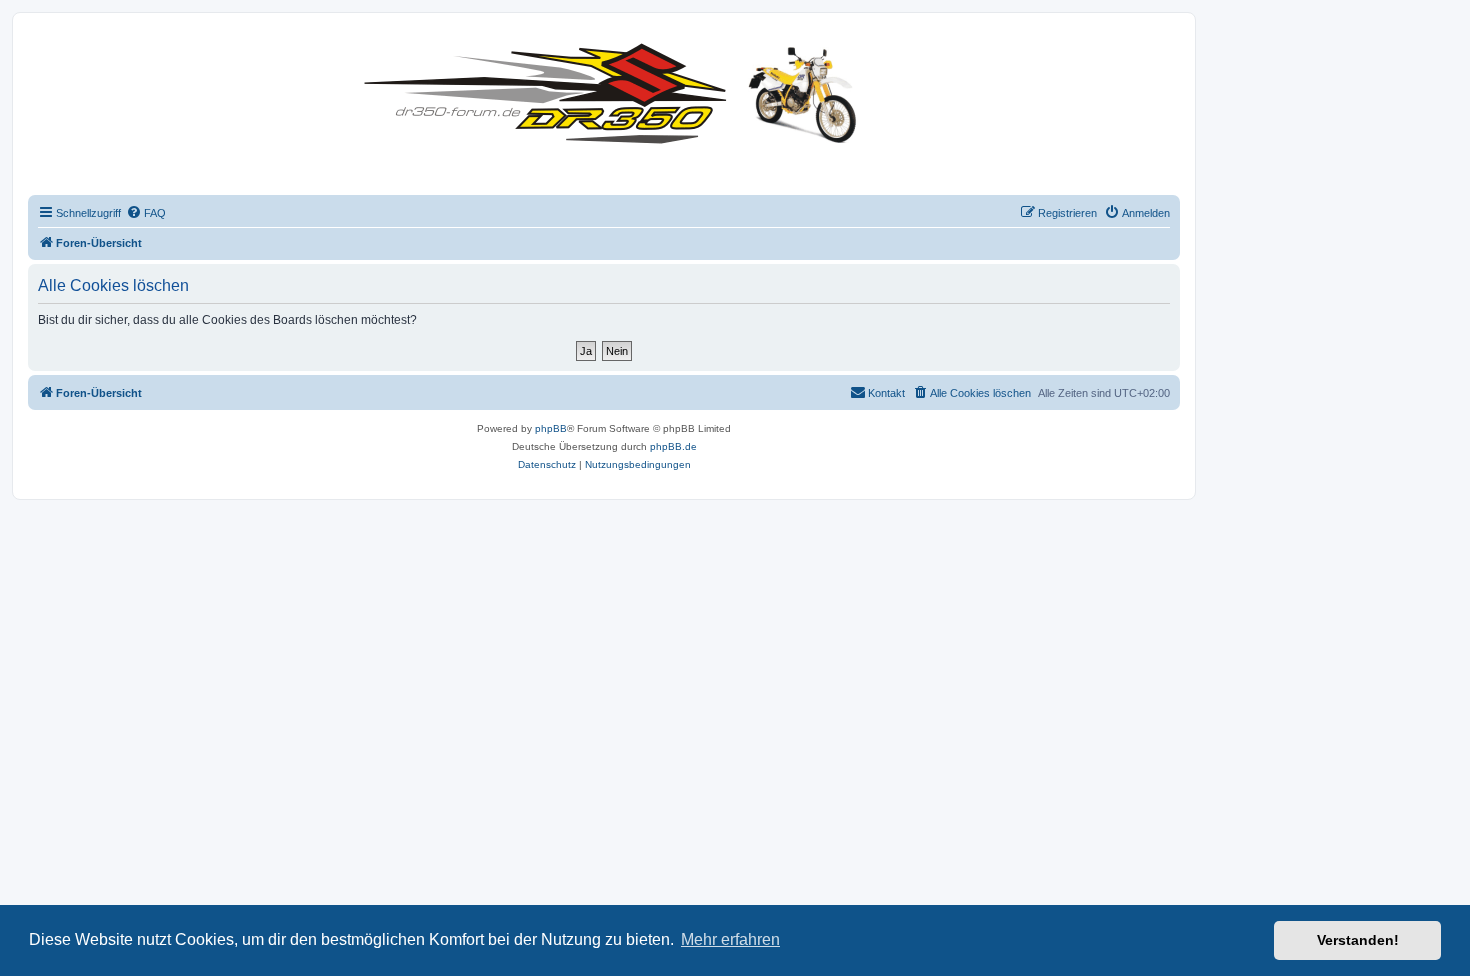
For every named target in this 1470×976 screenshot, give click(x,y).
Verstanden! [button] (1358, 940)
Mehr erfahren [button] (730, 939)
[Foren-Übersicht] (615, 89)
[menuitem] (146, 213)
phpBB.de (673, 446)
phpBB (551, 428)
